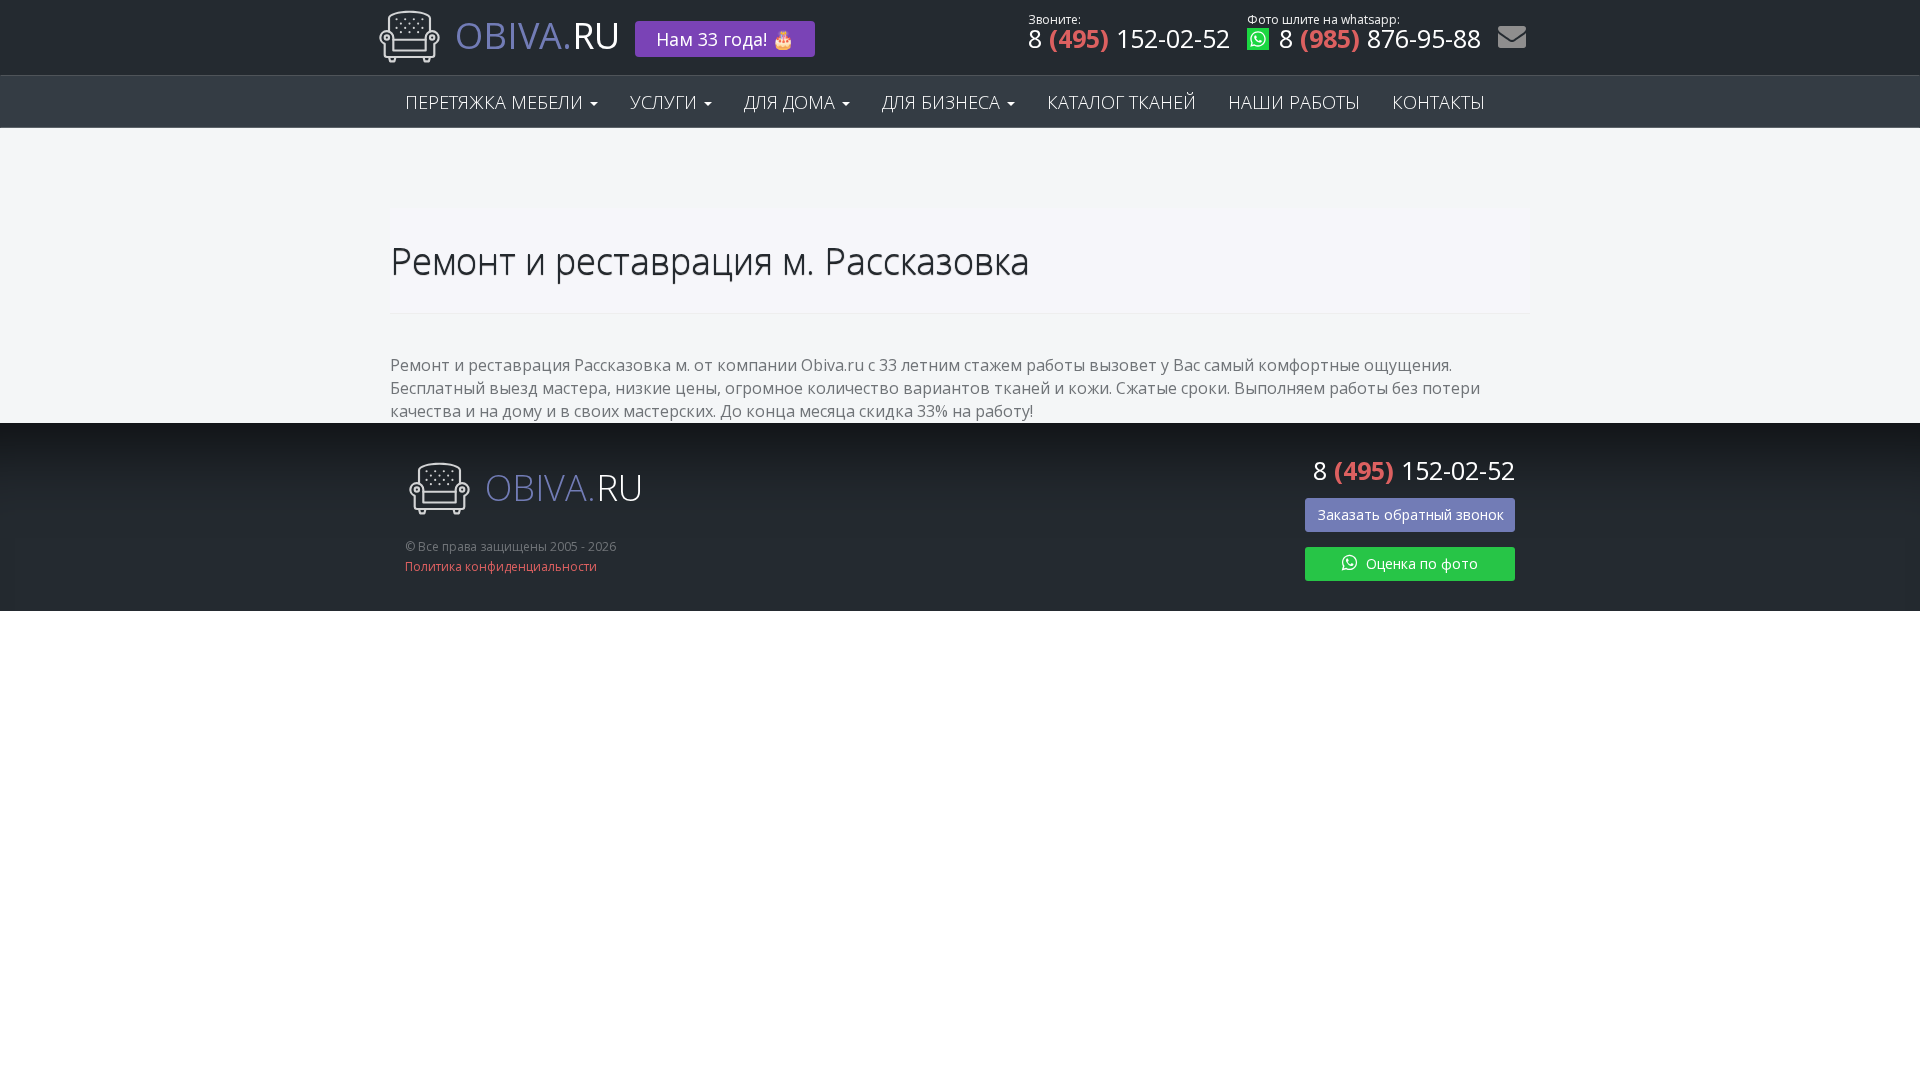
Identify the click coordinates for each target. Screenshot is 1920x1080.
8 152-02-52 (1129, 41)
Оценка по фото (1420, 563)
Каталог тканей (1121, 102)
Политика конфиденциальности (501, 566)
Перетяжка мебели (496, 102)
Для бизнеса (943, 102)
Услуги (666, 102)
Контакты (1438, 102)
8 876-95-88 (1380, 41)
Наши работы (1294, 102)
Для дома (792, 102)
